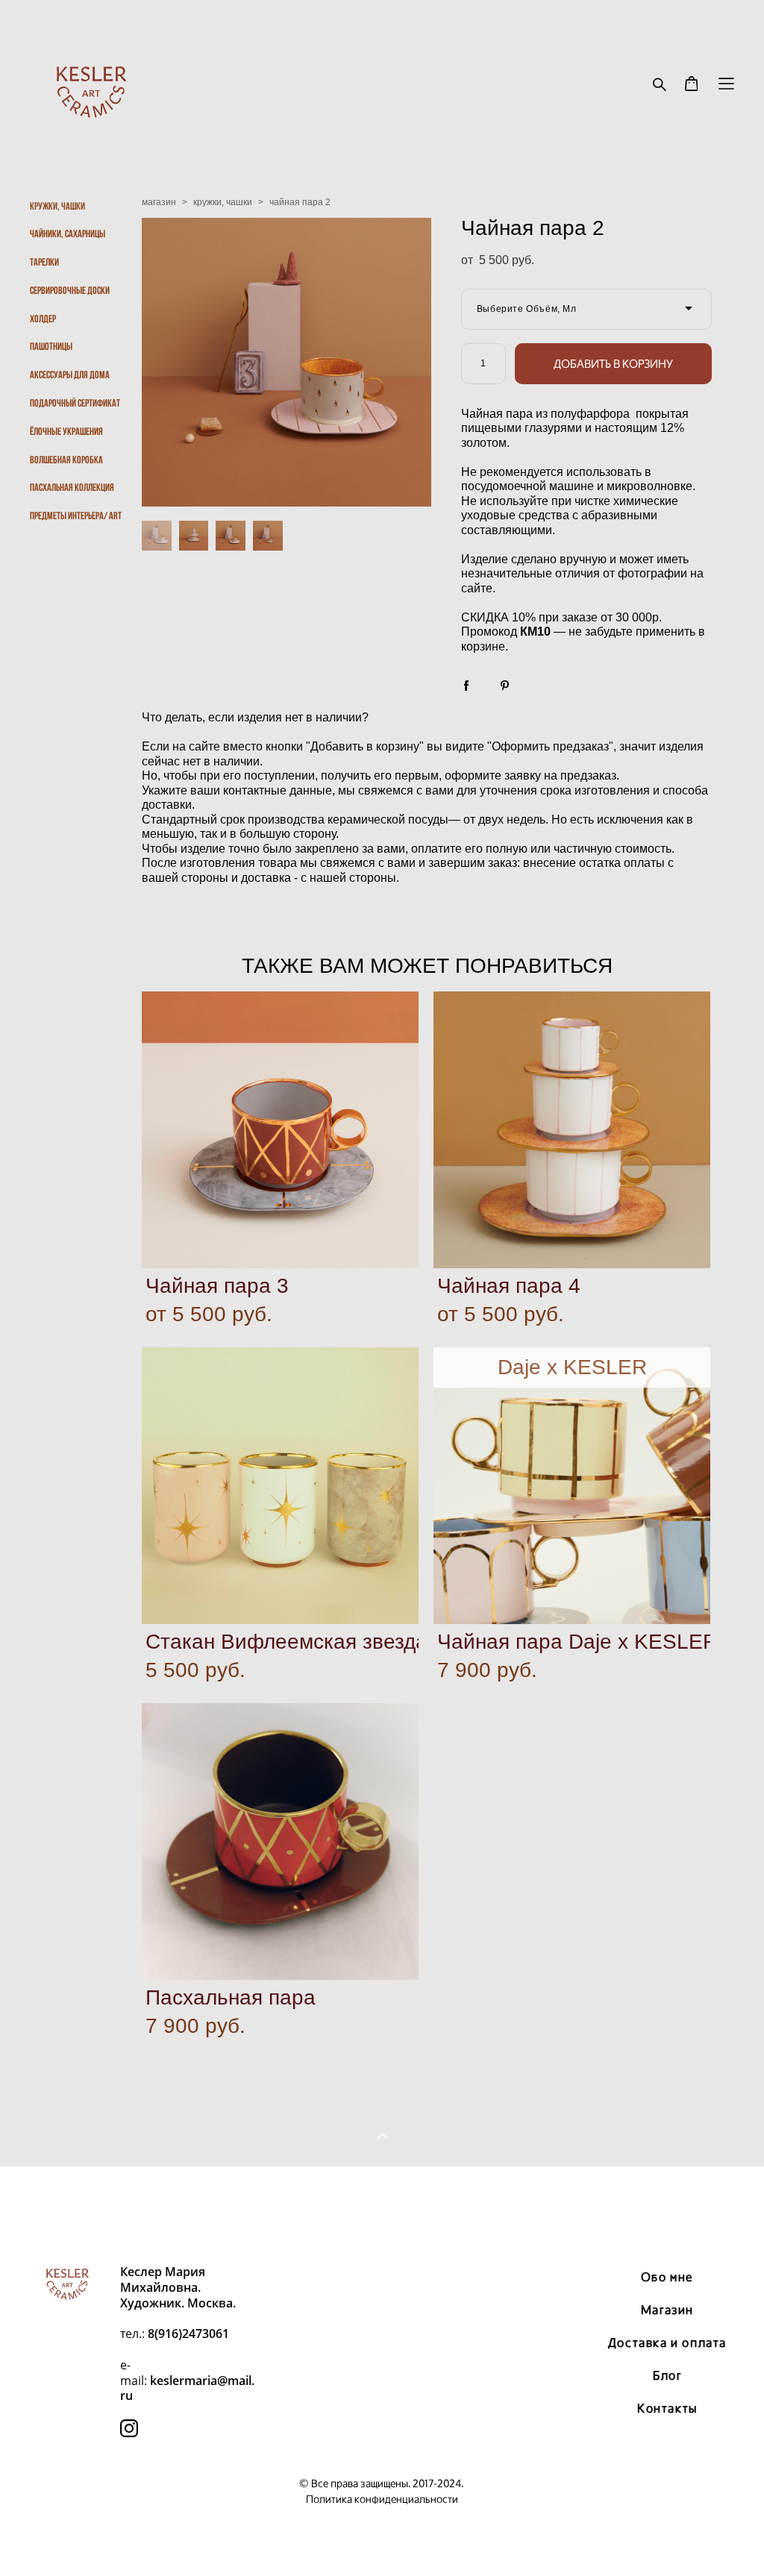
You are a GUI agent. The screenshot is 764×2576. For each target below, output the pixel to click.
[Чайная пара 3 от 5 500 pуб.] (280, 1130)
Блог (667, 2375)
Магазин (667, 2310)
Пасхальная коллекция (72, 487)
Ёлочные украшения (66, 431)
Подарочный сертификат (75, 403)
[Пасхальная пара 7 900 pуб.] (280, 1842)
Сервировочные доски (70, 290)
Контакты (667, 2408)
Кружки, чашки (57, 206)
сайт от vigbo (382, 2540)
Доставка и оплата (667, 2342)
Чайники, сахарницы (68, 234)
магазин (159, 202)
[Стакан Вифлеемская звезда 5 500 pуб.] (280, 1486)
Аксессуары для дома (70, 375)
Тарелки (44, 262)
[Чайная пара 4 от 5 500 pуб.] (572, 1130)
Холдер (43, 319)
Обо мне (667, 2277)
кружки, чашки (223, 202)
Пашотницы (51, 346)
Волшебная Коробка (66, 460)
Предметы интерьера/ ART (76, 515)
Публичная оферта (382, 2203)
